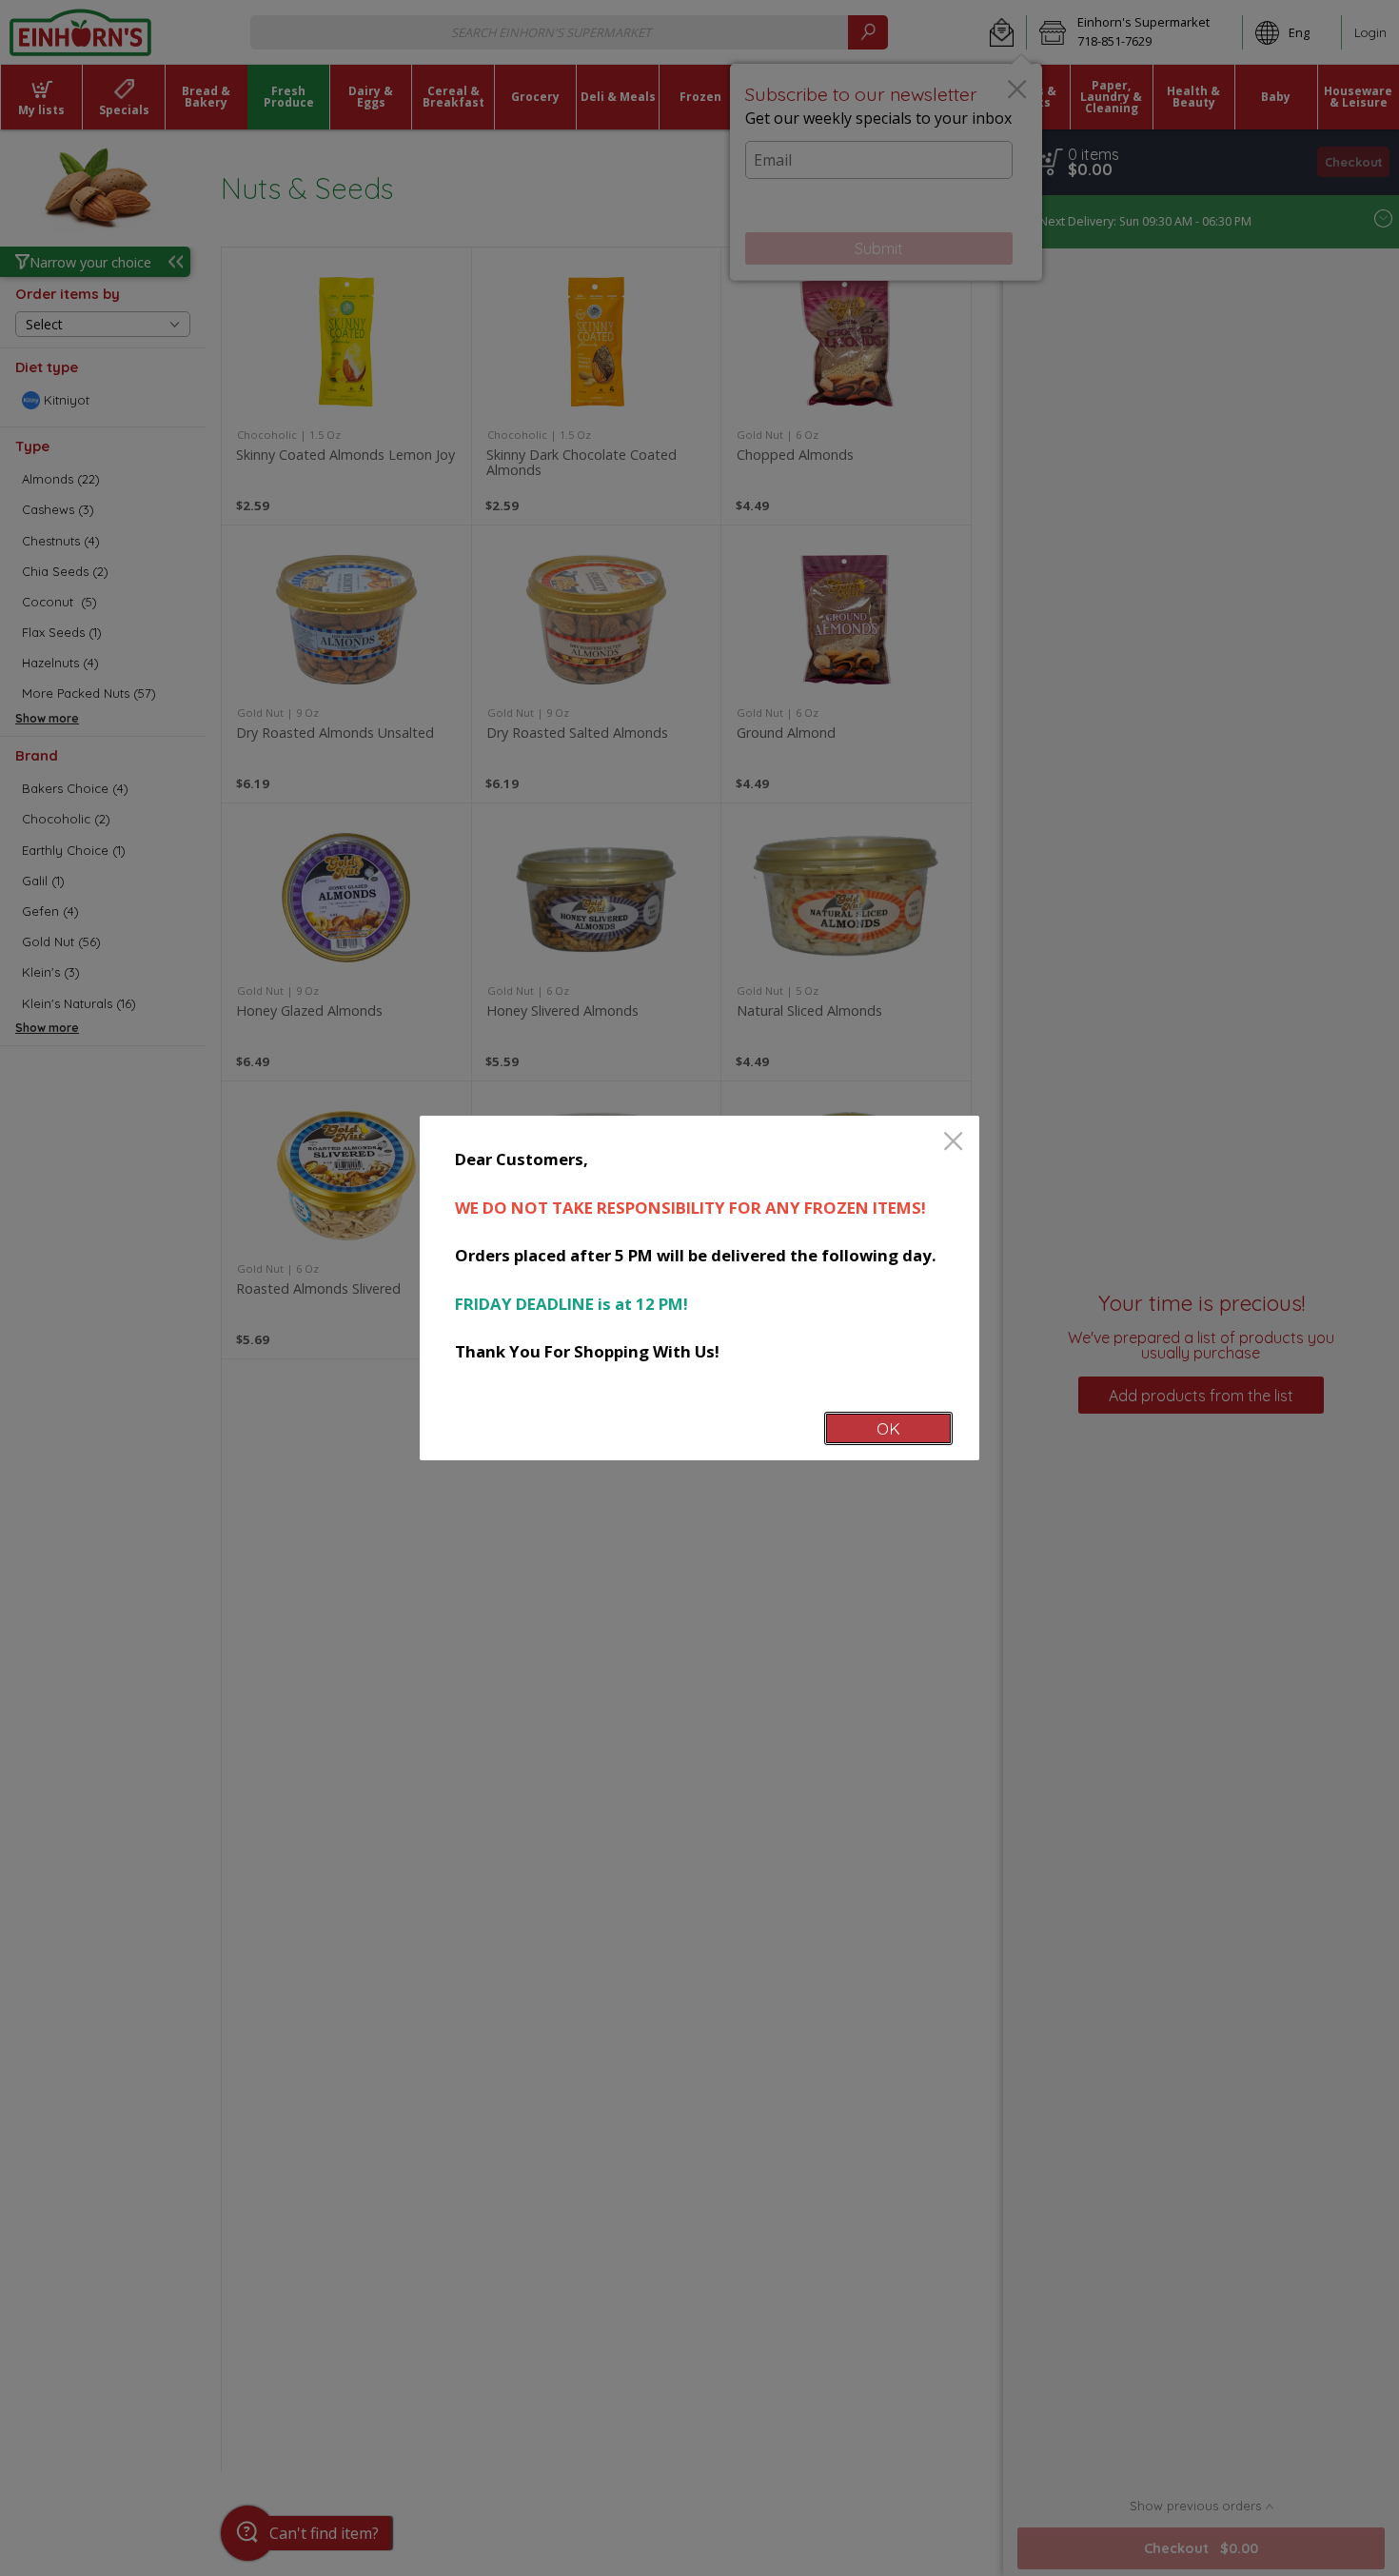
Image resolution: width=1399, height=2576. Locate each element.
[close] (953, 1143)
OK (888, 1428)
